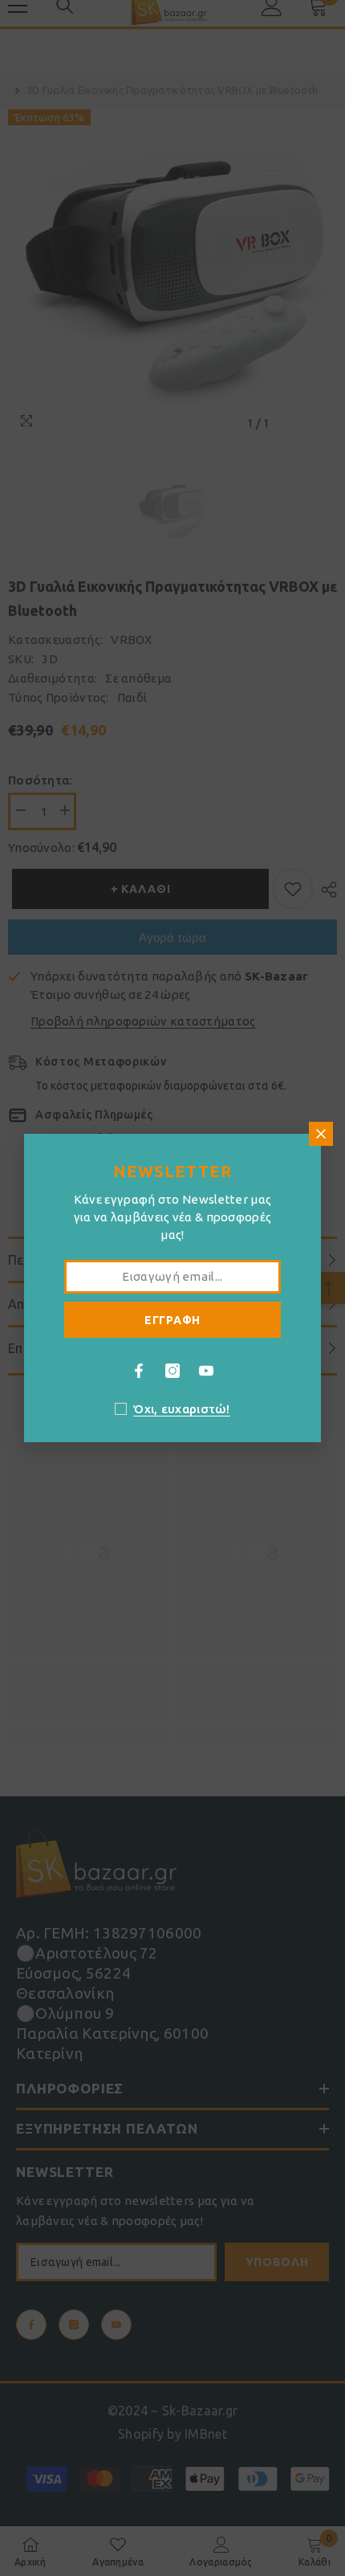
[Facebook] (139, 1371)
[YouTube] (206, 1371)
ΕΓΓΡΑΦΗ (172, 1320)
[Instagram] (172, 1371)
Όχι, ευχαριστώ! (182, 1409)
